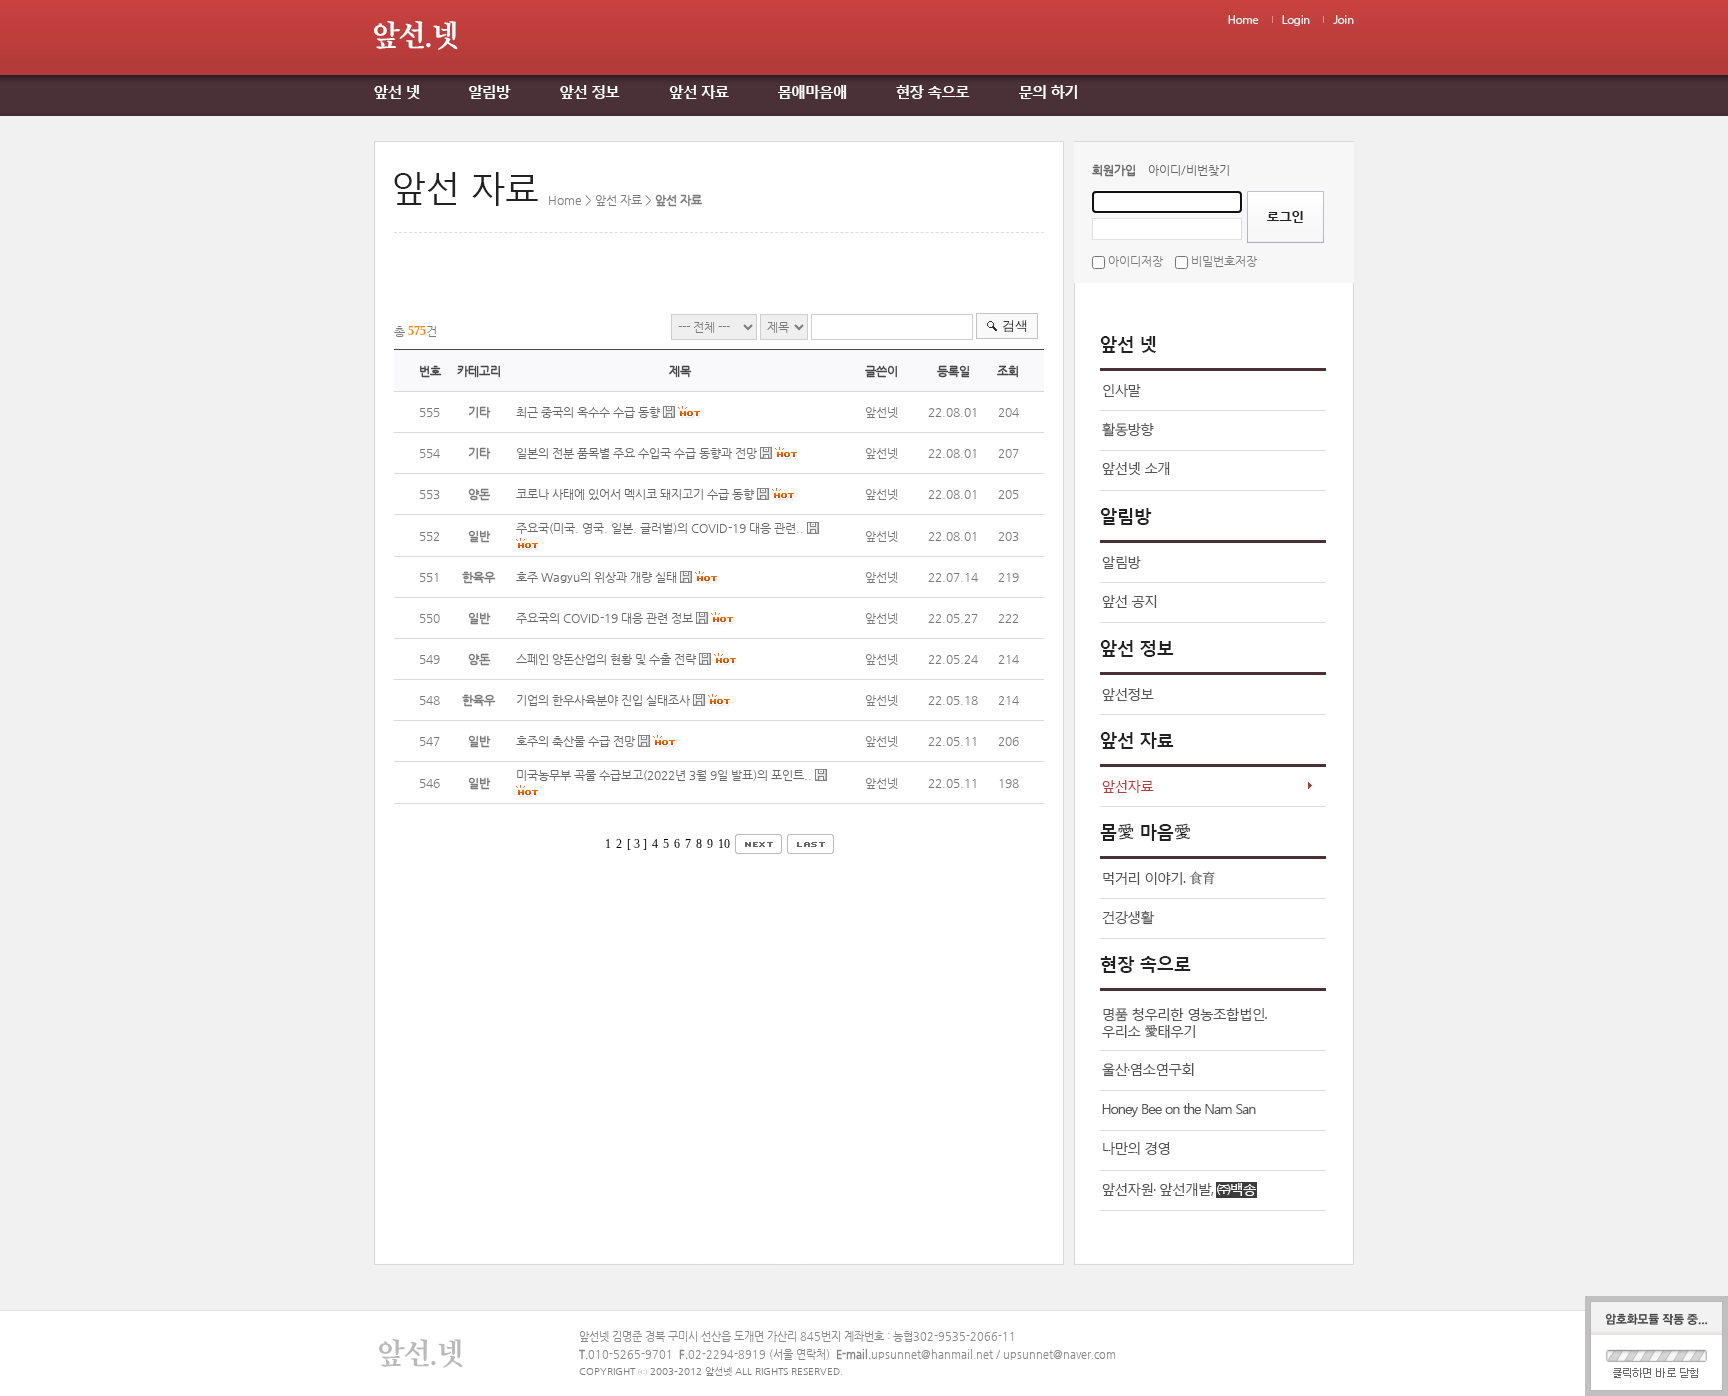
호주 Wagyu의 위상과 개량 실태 (596, 577)
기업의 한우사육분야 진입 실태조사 (604, 700)
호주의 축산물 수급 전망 (575, 741)
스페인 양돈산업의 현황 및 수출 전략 (606, 659)
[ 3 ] (637, 844)
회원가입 (1114, 170)
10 (724, 844)
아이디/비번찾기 (1189, 170)
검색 (1015, 325)
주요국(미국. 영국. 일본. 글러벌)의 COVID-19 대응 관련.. (660, 528)
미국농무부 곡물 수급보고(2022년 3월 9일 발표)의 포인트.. (664, 775)
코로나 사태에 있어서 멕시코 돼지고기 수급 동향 (635, 494)
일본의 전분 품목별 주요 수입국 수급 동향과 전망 (636, 453)
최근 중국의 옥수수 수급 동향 (588, 412)
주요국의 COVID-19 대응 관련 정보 (604, 618)
